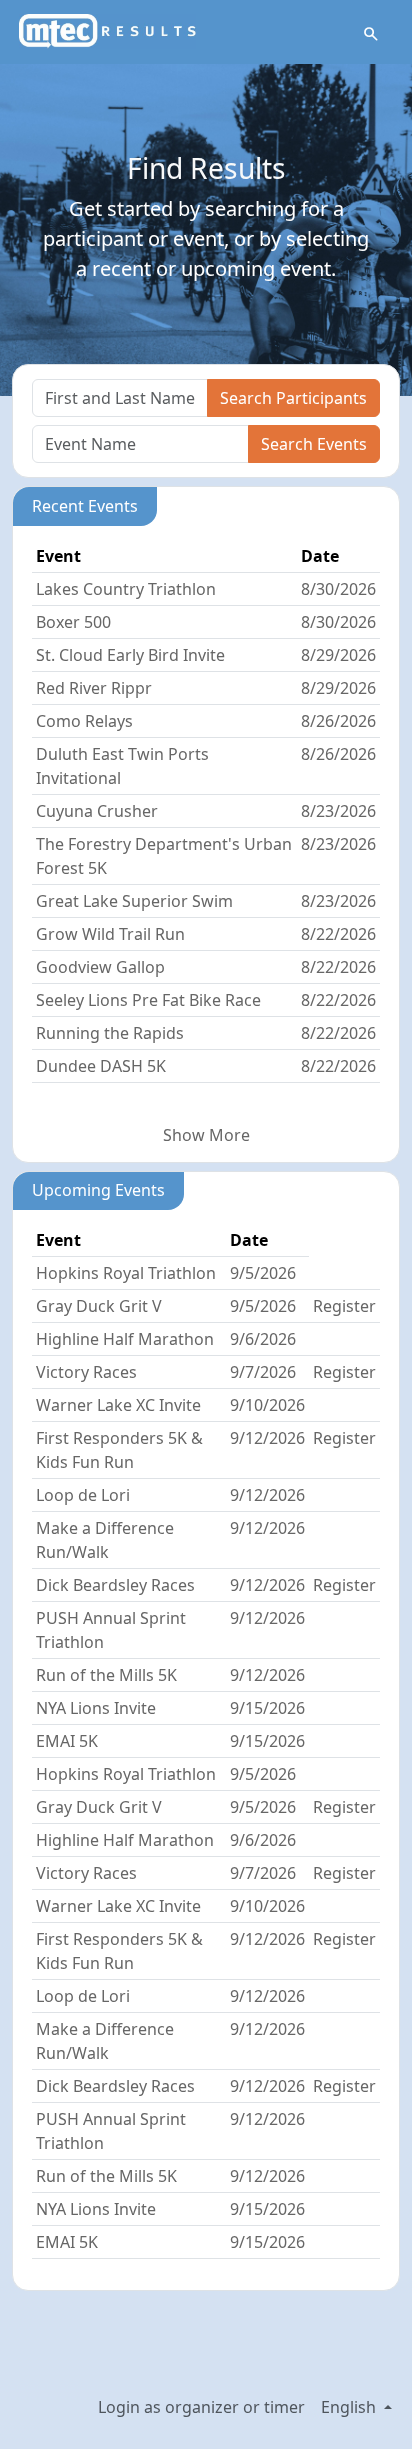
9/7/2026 (263, 1372)
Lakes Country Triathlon (126, 589)
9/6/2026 (263, 1339)
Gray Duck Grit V (99, 1306)
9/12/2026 (267, 1438)
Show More (206, 1135)
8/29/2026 (338, 655)
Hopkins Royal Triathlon (126, 1273)
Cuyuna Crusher (97, 811)
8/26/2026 (338, 721)
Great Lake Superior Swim (134, 901)
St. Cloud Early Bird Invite (130, 655)
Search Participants (293, 398)
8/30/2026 (338, 589)
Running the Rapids (110, 1033)
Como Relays (84, 721)
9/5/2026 (263, 1273)
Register (344, 1306)
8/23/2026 (338, 811)
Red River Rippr (94, 688)
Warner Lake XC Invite (118, 1405)
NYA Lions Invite (96, 1708)
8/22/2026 (338, 934)
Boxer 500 (73, 622)
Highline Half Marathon (125, 1339)
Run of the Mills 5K (106, 1675)
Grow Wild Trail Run (110, 934)
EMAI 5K (67, 1741)
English (350, 2407)
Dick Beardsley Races (115, 1585)
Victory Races (86, 1372)
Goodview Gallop (100, 967)
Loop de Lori (83, 1495)
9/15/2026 (267, 1708)
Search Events (314, 444)
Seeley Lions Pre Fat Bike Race (148, 1000)
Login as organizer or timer (201, 2407)
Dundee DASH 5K (101, 1066)
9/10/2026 (267, 1405)
